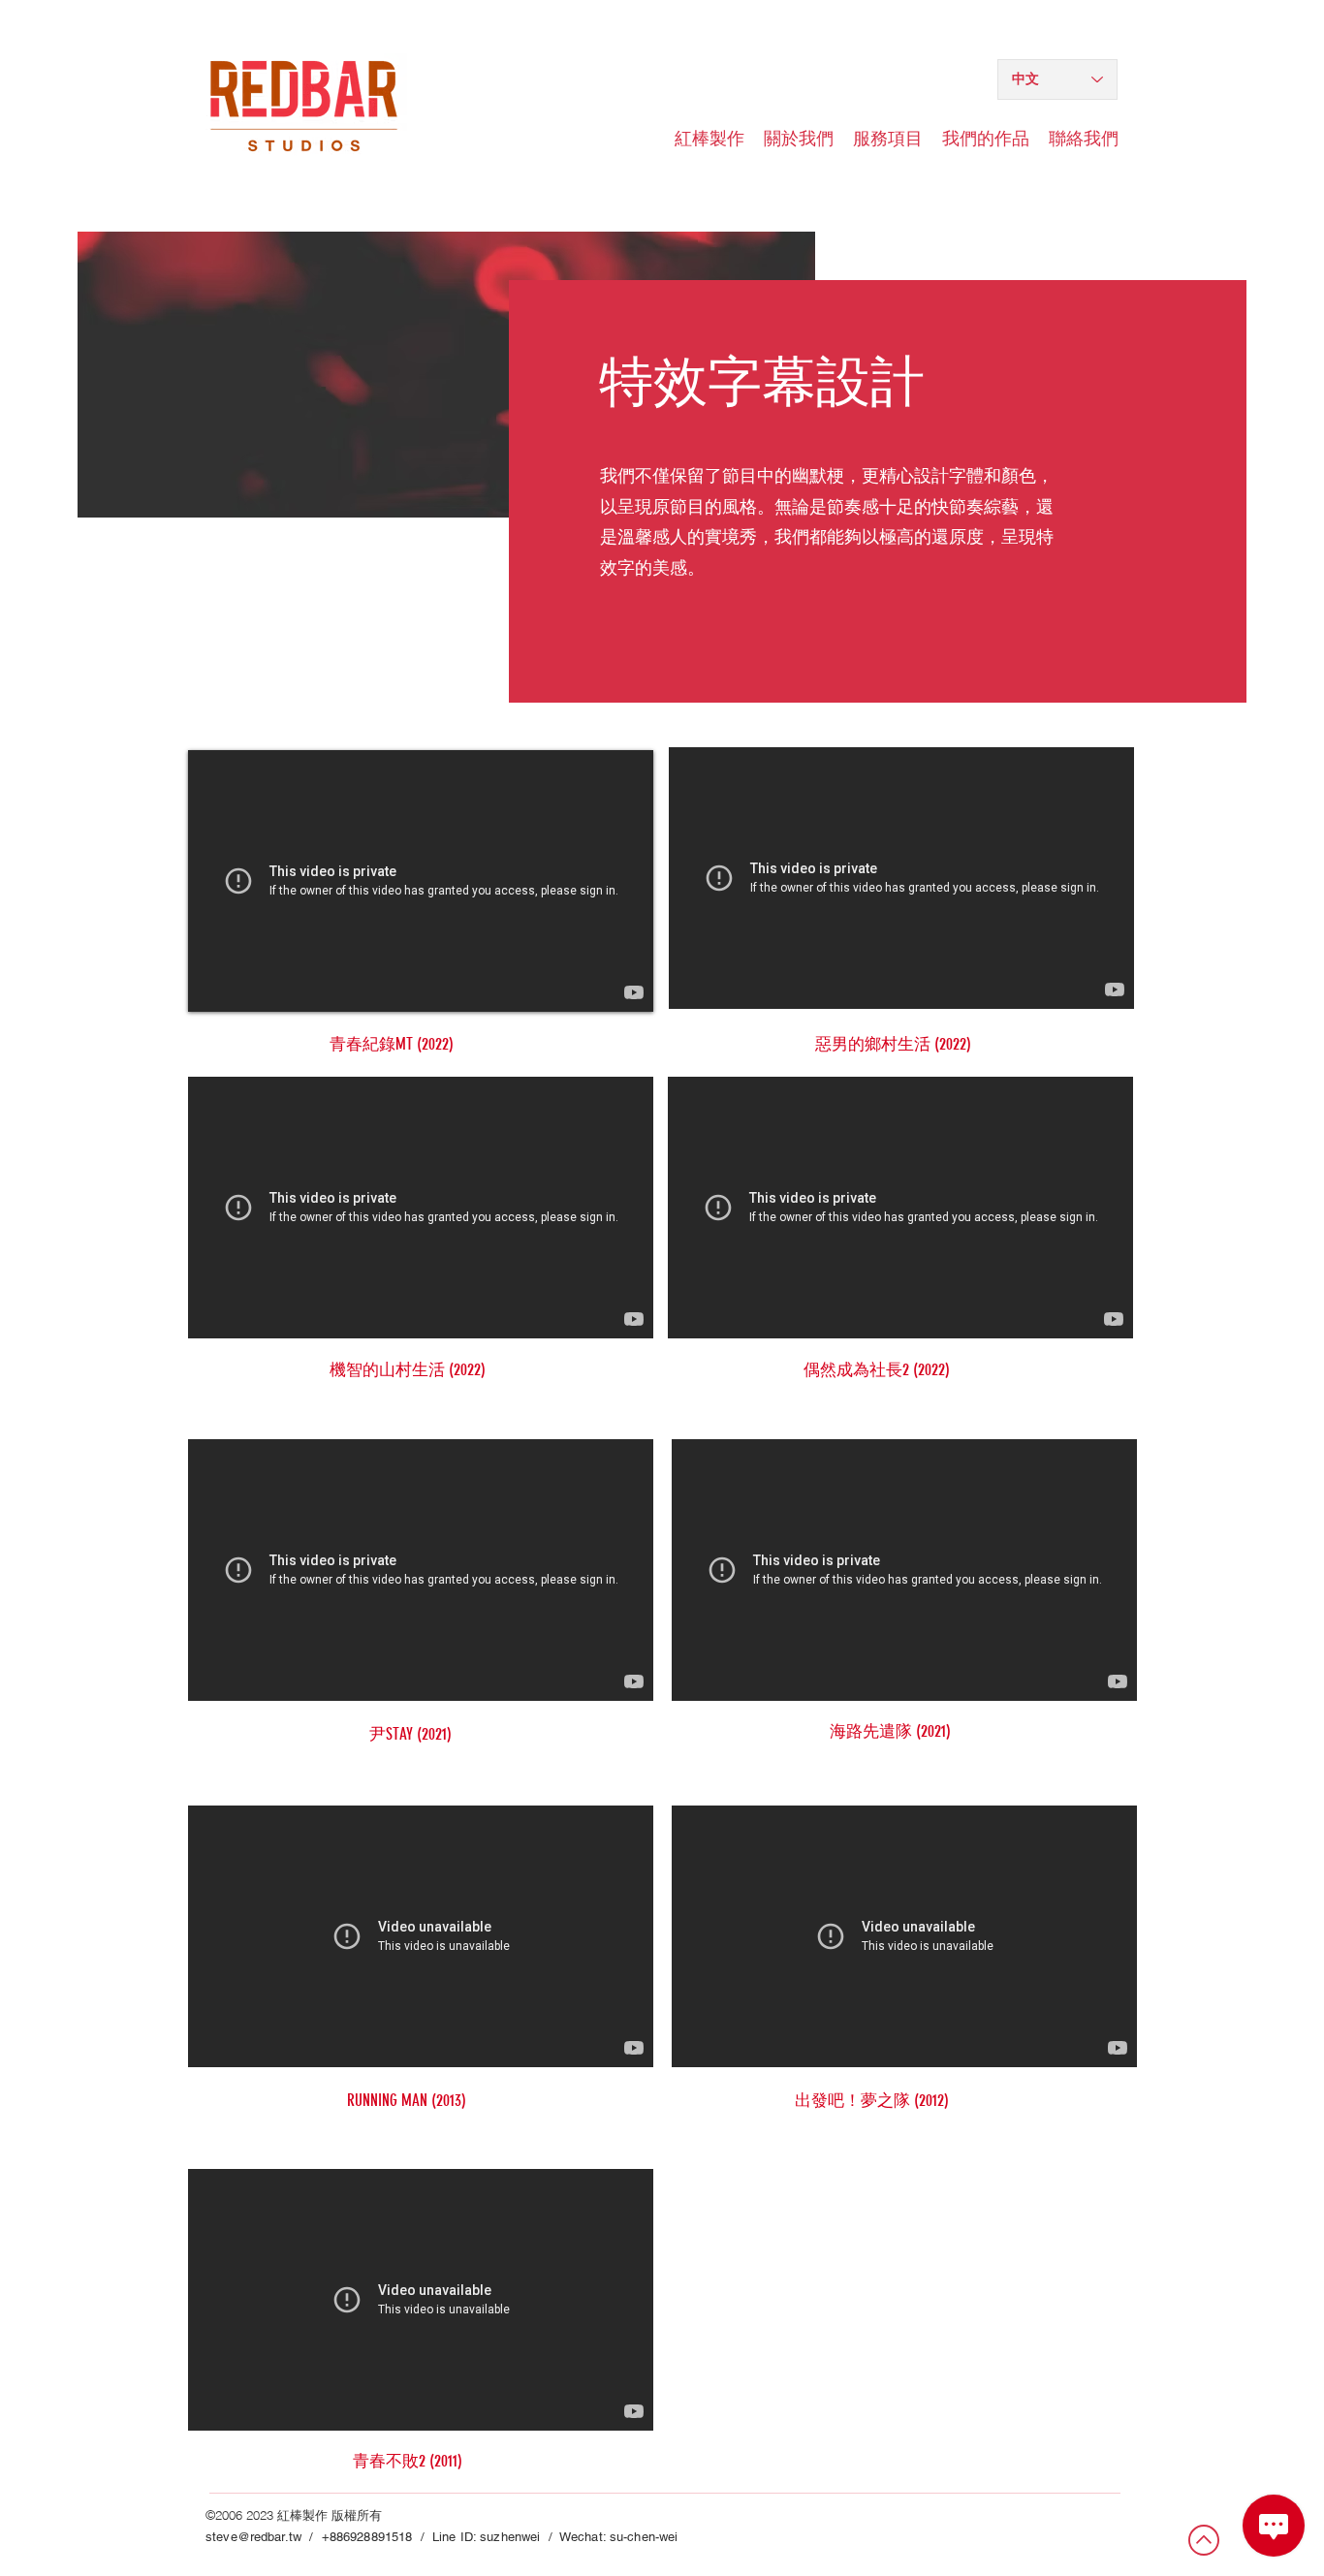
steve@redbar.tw (253, 2537)
